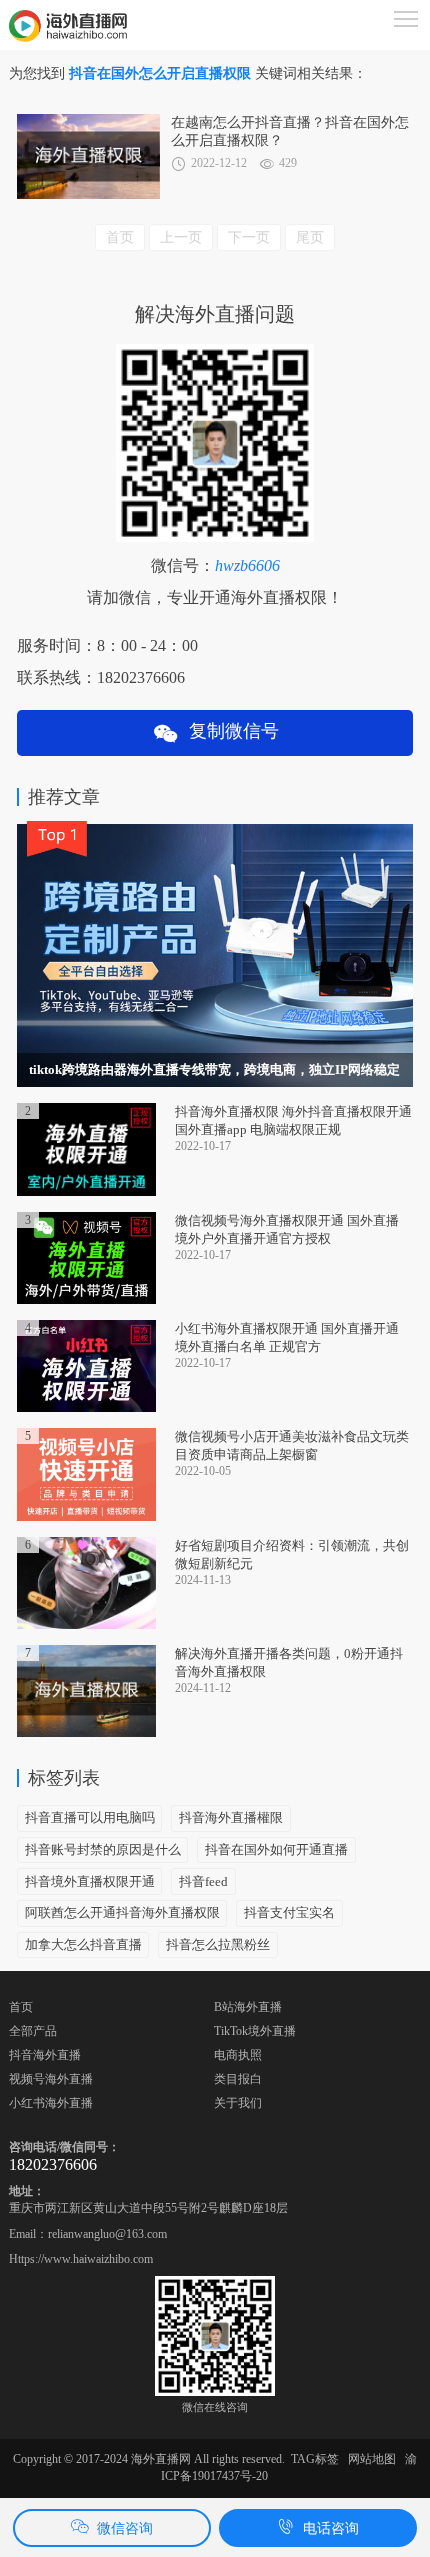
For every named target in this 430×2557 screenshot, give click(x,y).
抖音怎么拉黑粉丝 (218, 1944)
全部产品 (33, 2031)
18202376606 (53, 2164)
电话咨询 (331, 2528)
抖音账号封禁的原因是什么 (103, 1849)
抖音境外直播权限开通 (90, 1881)
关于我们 (238, 2103)
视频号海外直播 (51, 2079)
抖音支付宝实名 (289, 1912)
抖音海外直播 (45, 2055)
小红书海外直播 (51, 2103)
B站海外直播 (248, 2007)
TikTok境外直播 (255, 2031)
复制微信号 (229, 731)
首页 (21, 2007)
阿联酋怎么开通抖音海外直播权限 (122, 1912)
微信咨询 (125, 2528)
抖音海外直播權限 (231, 1817)
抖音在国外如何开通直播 (276, 1849)
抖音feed (203, 1881)
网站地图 (372, 2459)
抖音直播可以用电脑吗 (90, 1817)
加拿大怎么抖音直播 (83, 1944)
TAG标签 (315, 2459)
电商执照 (238, 2055)
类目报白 (238, 2079)
